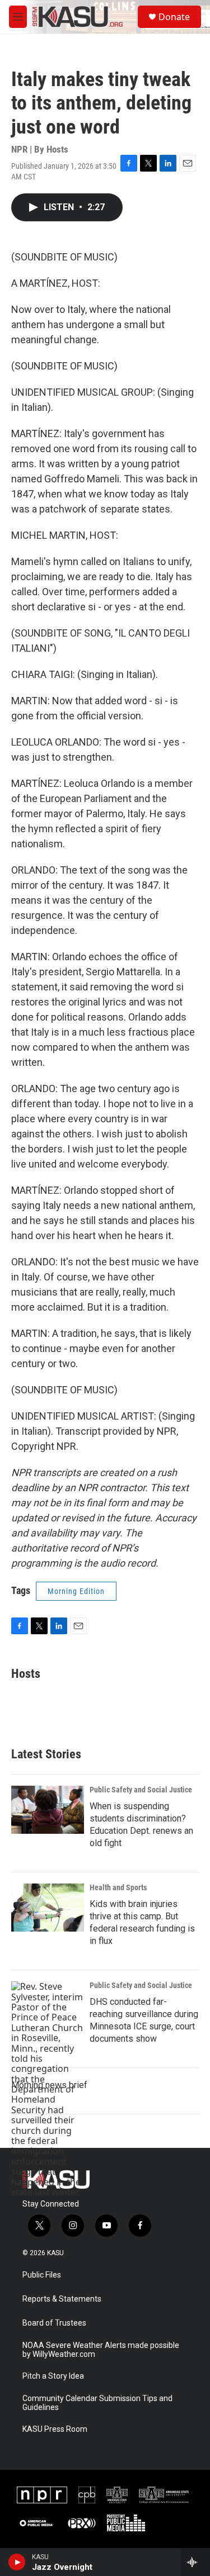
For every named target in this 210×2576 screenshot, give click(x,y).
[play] (17, 2562)
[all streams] (195, 2562)
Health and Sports (118, 1887)
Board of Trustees (54, 2323)
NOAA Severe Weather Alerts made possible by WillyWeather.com (101, 2350)
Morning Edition (76, 1591)
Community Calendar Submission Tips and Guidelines (97, 2403)
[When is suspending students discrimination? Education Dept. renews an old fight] (48, 1810)
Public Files (42, 2275)
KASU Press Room (55, 2429)
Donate (174, 17)
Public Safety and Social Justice (141, 1790)
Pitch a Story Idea (53, 2376)
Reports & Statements (62, 2299)
